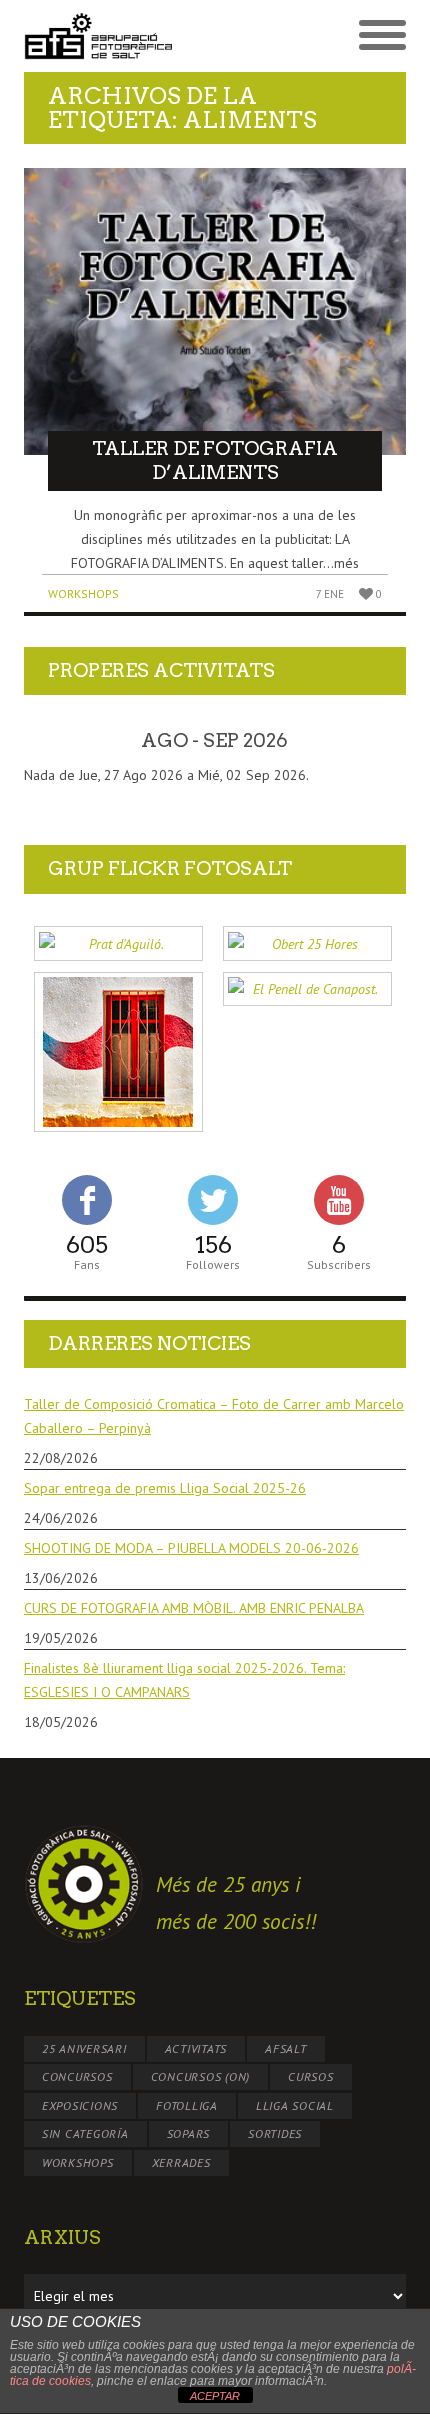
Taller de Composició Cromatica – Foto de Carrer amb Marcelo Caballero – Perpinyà (214, 1416)
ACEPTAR (215, 2396)
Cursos (311, 2076)
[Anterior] (62, 741)
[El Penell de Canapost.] (307, 989)
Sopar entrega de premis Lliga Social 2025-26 (165, 1488)
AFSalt (286, 2048)
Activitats (196, 2048)
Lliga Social (295, 2105)
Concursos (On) (201, 2076)
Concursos (77, 2076)
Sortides (275, 2133)
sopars (189, 2133)
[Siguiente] (368, 741)
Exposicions (80, 2105)
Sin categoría (85, 2133)
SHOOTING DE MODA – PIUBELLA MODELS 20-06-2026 (191, 1548)
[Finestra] (118, 1052)
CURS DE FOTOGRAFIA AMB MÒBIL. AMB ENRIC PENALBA (194, 1608)
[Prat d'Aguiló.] (118, 943)
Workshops (83, 593)
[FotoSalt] (119, 36)
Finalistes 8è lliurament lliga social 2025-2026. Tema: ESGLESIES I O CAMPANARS (184, 1680)
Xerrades (181, 2162)
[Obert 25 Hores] (307, 943)
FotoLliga (187, 2105)
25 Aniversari (84, 2048)
